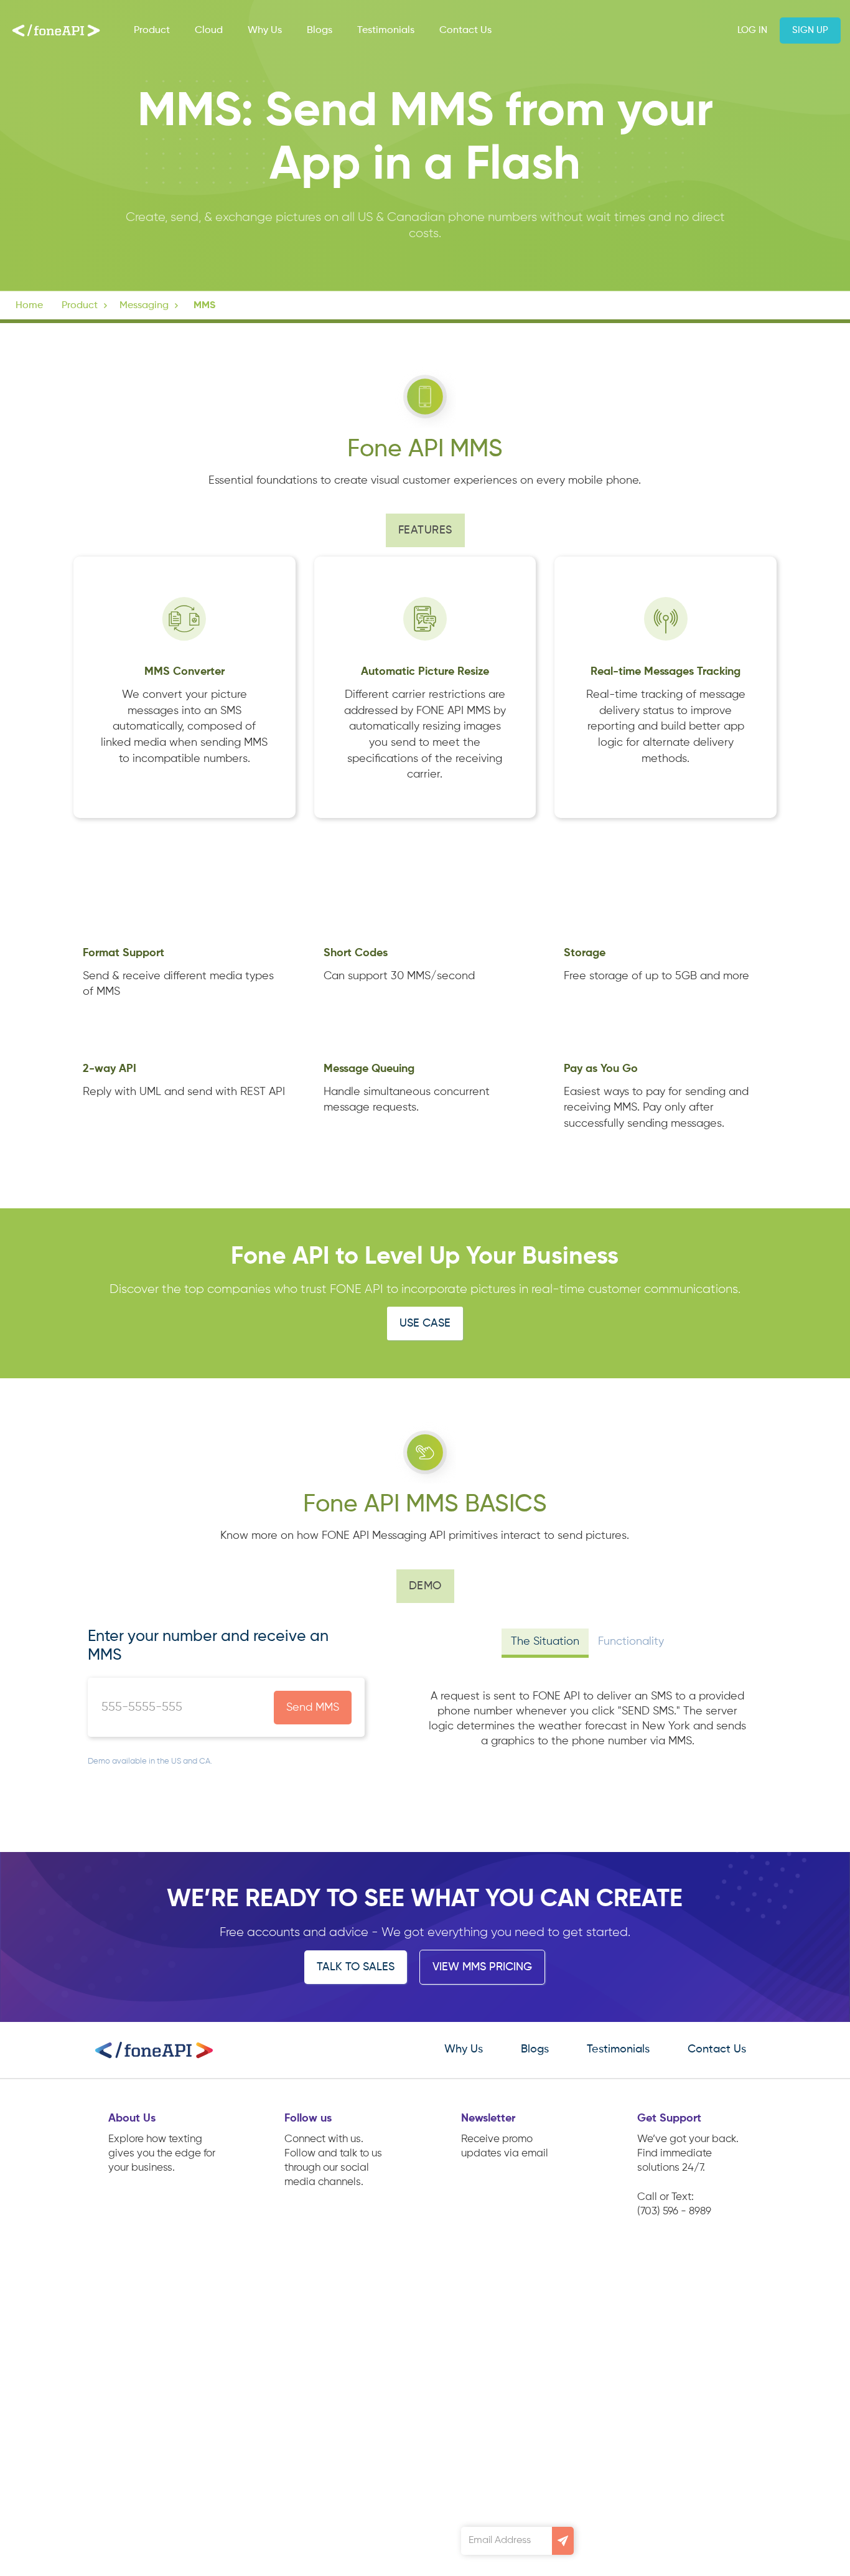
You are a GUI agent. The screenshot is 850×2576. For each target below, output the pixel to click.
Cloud (209, 31)
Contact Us (465, 31)
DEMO (425, 1586)
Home (29, 306)
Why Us (265, 31)
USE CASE (425, 1323)
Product (152, 31)
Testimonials (386, 31)
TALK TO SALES (356, 1967)
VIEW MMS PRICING (482, 1967)
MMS (204, 306)
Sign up (810, 30)
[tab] (545, 1643)
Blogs (320, 31)
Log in (752, 30)
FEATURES (425, 530)
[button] (86, 306)
